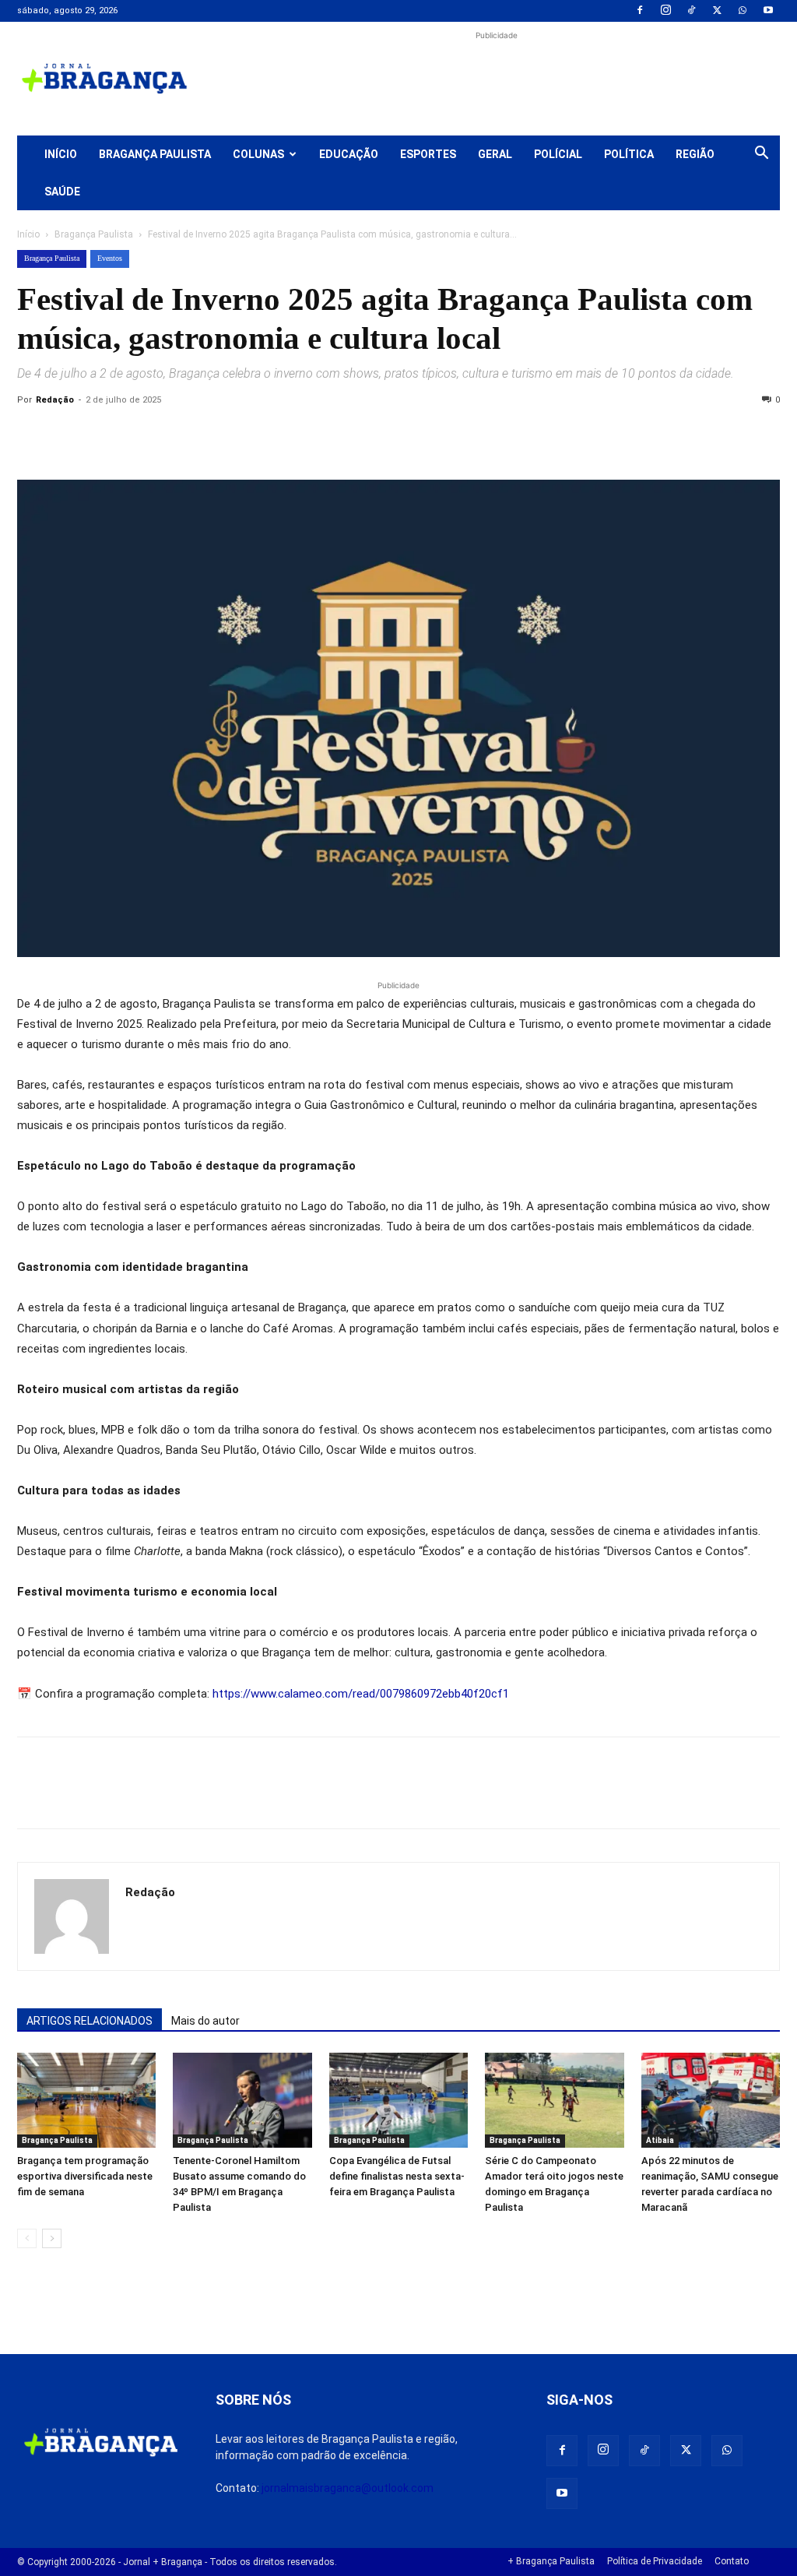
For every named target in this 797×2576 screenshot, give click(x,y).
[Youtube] (768, 11)
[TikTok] (691, 11)
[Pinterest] (140, 435)
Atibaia (660, 2140)
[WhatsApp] (743, 11)
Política (629, 154)
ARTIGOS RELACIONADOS (90, 2021)
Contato (732, 2561)
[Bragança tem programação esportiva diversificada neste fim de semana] (86, 2101)
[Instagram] (665, 11)
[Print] (212, 435)
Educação (349, 154)
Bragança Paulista (155, 154)
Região (695, 154)
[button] (761, 155)
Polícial (558, 154)
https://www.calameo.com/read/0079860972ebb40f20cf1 (361, 1694)
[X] (717, 11)
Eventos (110, 258)
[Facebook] (640, 11)
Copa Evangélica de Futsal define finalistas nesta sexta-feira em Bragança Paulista (397, 2176)
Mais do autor (205, 2021)
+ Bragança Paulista (551, 2561)
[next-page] (52, 2238)
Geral (495, 154)
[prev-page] (27, 2238)
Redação (55, 400)
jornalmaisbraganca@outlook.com (348, 2488)
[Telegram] (248, 435)
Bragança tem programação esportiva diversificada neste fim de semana (85, 2176)
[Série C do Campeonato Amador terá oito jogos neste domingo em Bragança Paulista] (554, 2101)
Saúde (62, 192)
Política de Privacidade (655, 2561)
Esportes (428, 154)
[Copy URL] (33, 435)
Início (61, 154)
